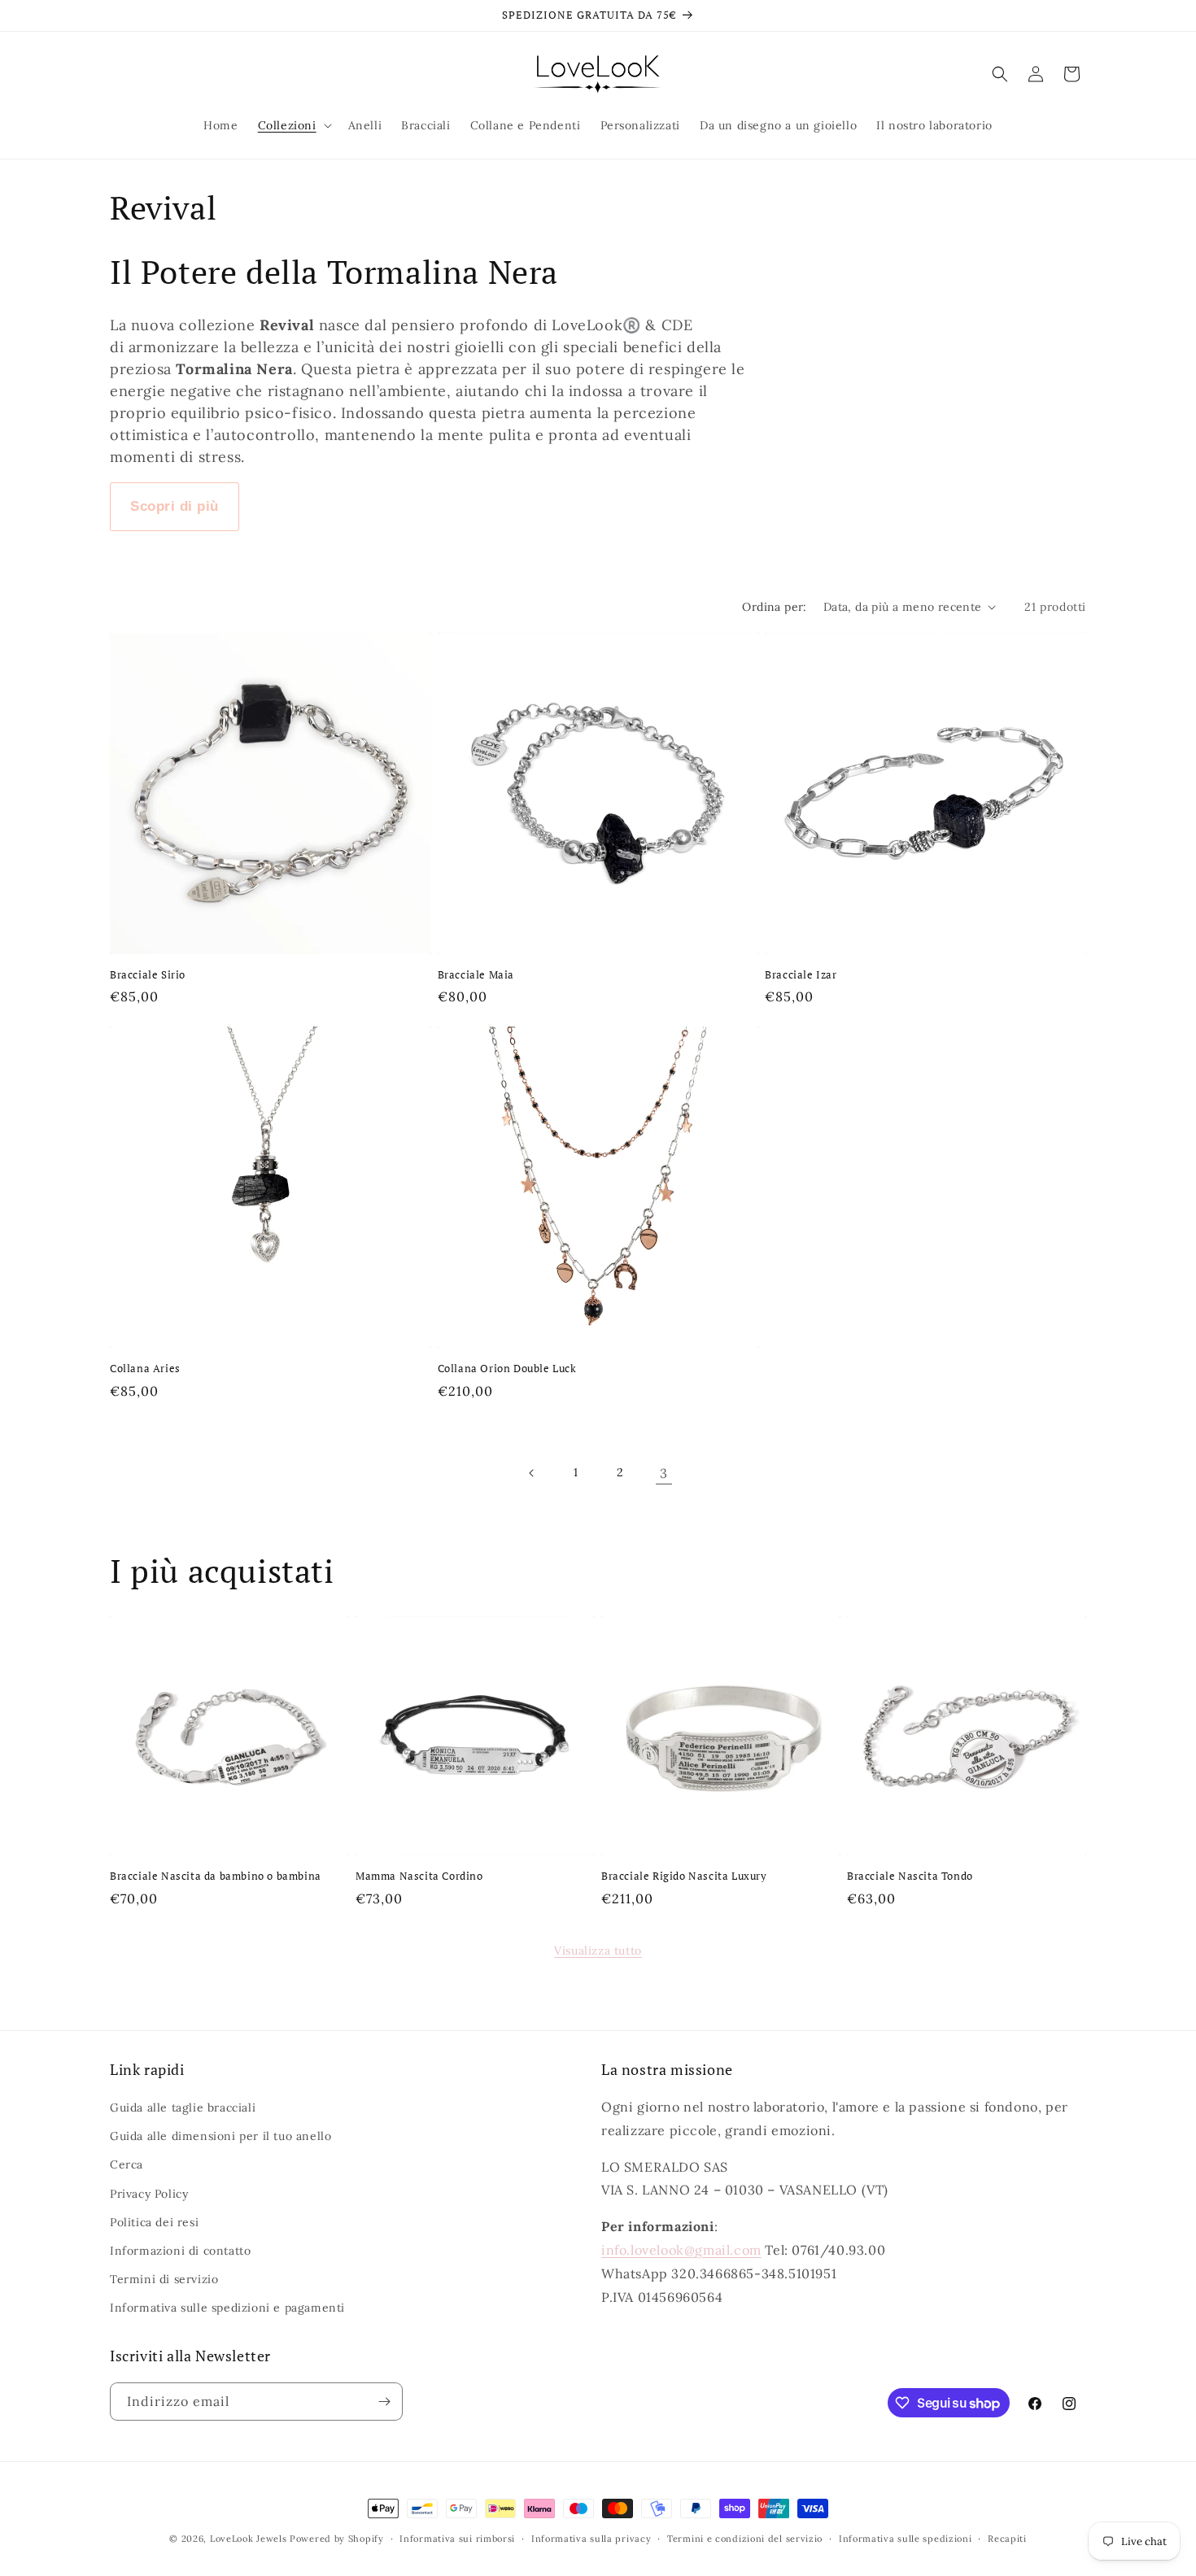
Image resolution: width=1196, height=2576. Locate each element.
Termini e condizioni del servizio (745, 2539)
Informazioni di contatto (180, 2251)
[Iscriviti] (384, 2402)
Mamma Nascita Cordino (419, 1876)
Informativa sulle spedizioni (906, 2539)
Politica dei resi (154, 2222)
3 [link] (664, 1473)
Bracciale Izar (801, 975)
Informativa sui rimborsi (457, 2539)
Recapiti (1007, 2539)
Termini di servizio (164, 2279)
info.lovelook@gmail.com (681, 2250)
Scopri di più (175, 506)
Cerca (127, 2164)
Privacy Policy (149, 2194)
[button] (293, 125)
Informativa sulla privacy (591, 2539)
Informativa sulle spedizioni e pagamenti (227, 2308)
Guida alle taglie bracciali (183, 2107)
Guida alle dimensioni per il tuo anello (220, 2136)
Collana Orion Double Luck (507, 1369)
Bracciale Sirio (148, 975)
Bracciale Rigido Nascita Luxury (684, 1876)
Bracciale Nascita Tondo (910, 1876)
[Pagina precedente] (532, 1473)
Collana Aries (145, 1369)
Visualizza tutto (598, 1951)
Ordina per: (774, 607)
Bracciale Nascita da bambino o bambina (216, 1876)
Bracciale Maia (476, 975)
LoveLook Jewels (249, 2539)
